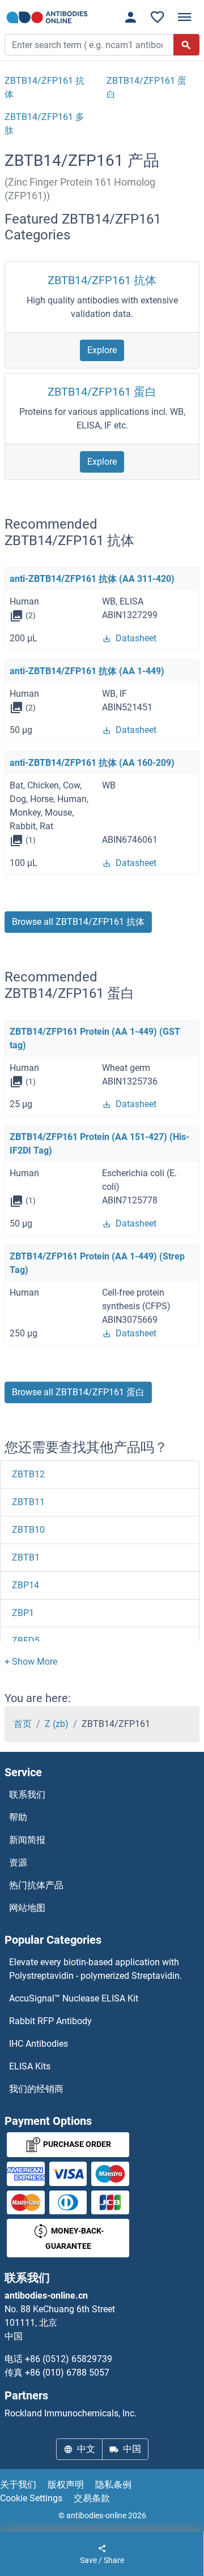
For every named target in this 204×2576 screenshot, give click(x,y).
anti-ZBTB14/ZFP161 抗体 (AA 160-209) (92, 763)
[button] (31, 1662)
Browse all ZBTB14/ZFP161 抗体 (78, 922)
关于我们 (18, 2485)
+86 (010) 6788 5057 (67, 2373)
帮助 (18, 1817)
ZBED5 (26, 1641)
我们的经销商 (36, 2089)
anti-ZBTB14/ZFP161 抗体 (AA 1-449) (87, 671)
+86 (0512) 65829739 (69, 2359)
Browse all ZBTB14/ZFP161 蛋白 (78, 1392)
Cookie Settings (31, 2498)
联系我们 (27, 1795)
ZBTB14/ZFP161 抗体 (102, 280)
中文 (86, 2449)
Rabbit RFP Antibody (50, 2021)
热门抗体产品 (36, 1885)
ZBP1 (23, 1613)
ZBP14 (25, 1585)
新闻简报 (27, 1840)
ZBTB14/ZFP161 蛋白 (102, 392)
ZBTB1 (26, 1557)
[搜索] (186, 45)
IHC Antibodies (39, 2044)
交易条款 (92, 2498)
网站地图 (27, 1908)
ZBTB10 (28, 1530)
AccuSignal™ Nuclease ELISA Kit (74, 1998)
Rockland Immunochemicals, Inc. (71, 2413)
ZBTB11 (28, 1502)
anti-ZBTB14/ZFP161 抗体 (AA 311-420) (92, 579)
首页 (23, 1724)
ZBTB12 (28, 1474)
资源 (18, 1863)
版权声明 (66, 2485)
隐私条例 (113, 2485)
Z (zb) (57, 1724)
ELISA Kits (30, 2066)
